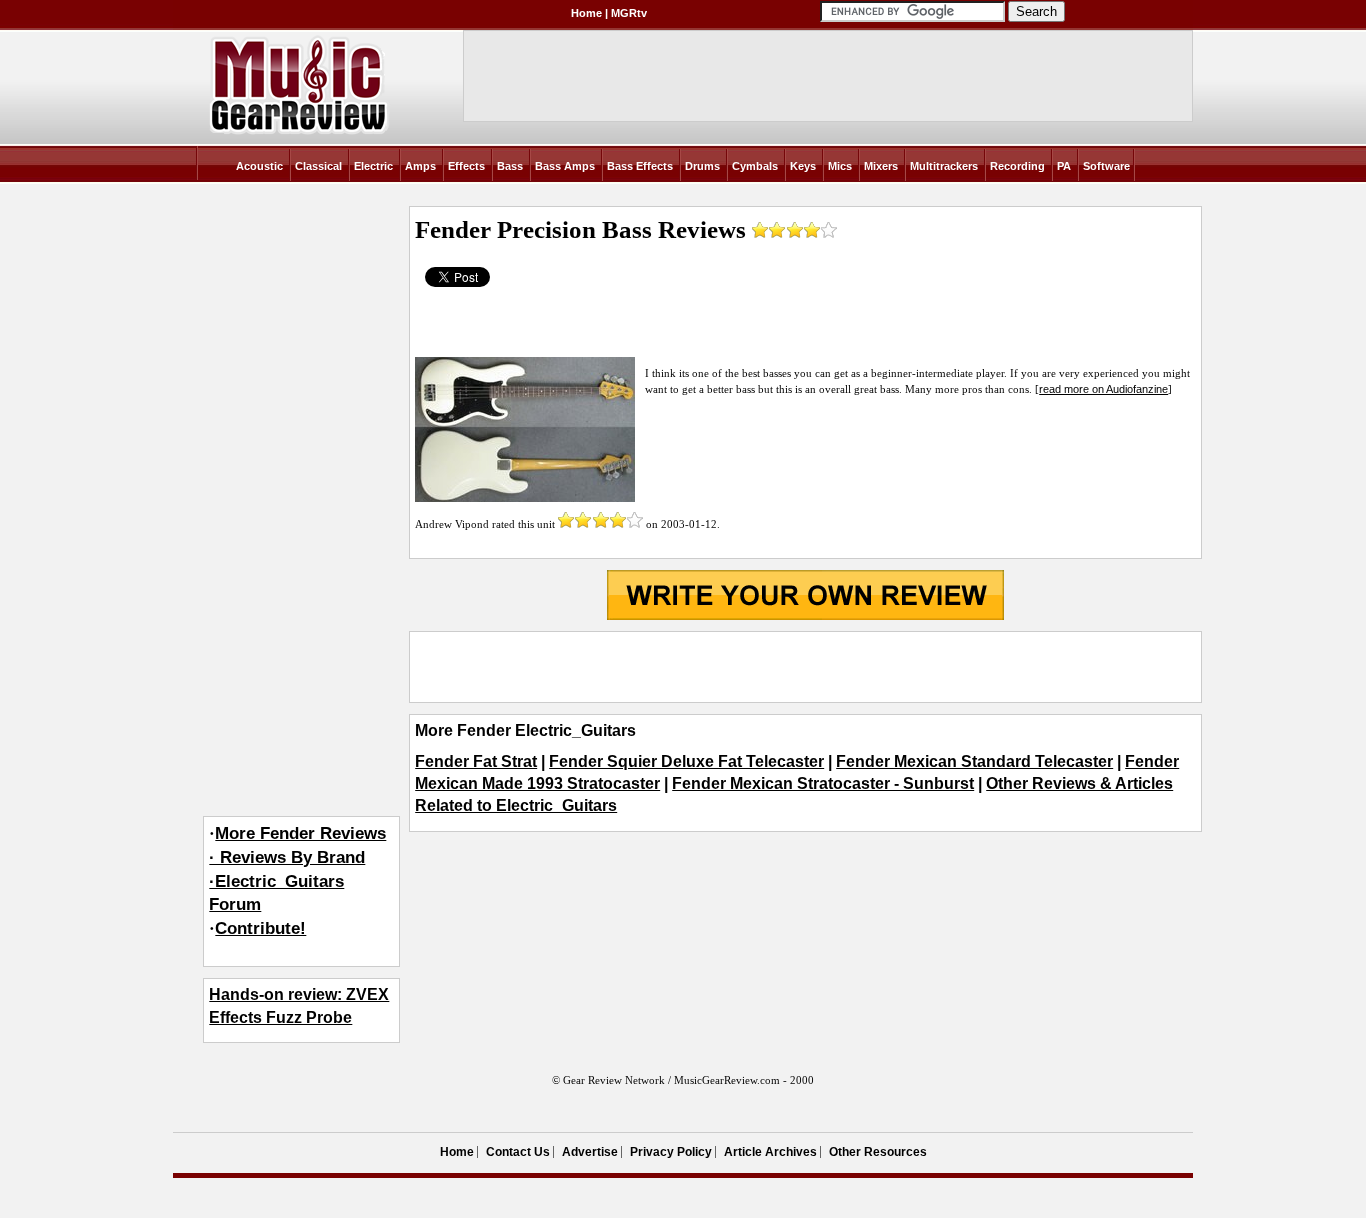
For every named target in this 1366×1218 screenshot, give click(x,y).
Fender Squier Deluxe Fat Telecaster (686, 761)
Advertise (590, 1152)
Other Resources (878, 1152)
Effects (466, 166)
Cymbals (755, 166)
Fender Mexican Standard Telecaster (974, 761)
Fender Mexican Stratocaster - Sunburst (823, 783)
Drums (702, 166)
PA (1064, 166)
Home (586, 13)
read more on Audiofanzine (1103, 389)
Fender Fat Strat (476, 761)
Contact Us (518, 1152)
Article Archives (770, 1152)
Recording (1017, 166)
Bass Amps (565, 166)
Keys (803, 166)
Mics (840, 166)
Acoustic (259, 166)
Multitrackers (944, 166)
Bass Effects (640, 166)
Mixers (881, 166)
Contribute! (260, 928)
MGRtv (629, 13)
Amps (420, 166)
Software (1106, 166)
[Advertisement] (805, 667)
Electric (373, 166)
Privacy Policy (671, 1152)
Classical (318, 166)
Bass (510, 166)
